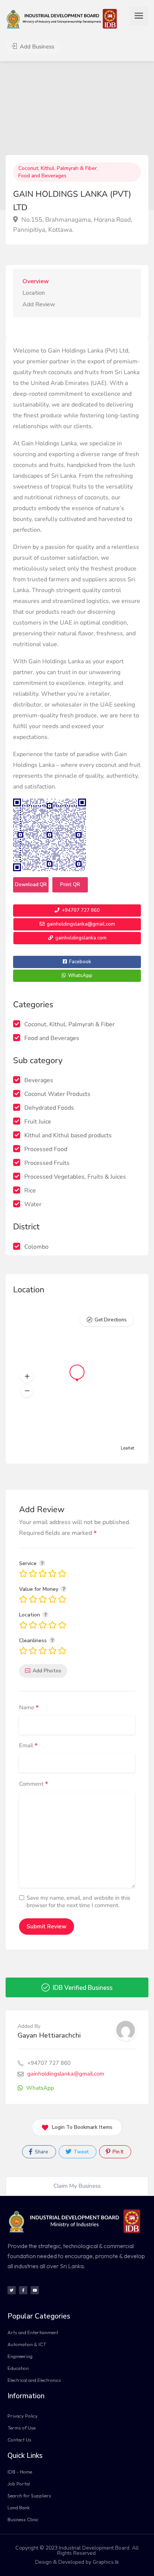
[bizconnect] (64, 18)
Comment (34, 1784)
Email (28, 1746)
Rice (30, 1191)
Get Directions (111, 1320)
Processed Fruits (47, 1163)
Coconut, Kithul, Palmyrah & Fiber (58, 168)
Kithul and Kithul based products (68, 1135)
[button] (27, 1376)
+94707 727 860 (80, 910)
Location (34, 293)
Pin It (117, 2152)
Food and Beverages (42, 176)
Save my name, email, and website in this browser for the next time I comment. (78, 1902)
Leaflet (127, 1448)
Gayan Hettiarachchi (49, 2035)
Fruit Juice (38, 1122)
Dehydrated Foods (49, 1108)
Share (41, 2152)
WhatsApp (80, 976)
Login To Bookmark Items (82, 2127)
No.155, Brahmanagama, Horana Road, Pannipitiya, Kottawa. (73, 225)
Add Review (39, 304)
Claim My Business (77, 2186)
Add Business (36, 47)
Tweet (81, 2152)
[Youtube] (35, 2290)
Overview (36, 281)
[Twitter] (12, 2290)
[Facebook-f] (23, 2290)
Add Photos (47, 1671)
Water (33, 1204)
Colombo (36, 1247)
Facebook (80, 962)
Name (29, 1708)
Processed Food (46, 1149)
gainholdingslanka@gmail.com (80, 924)
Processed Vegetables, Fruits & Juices (75, 1177)
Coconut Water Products (57, 1094)
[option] (77, 136)
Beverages (39, 1080)
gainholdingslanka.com (80, 938)
